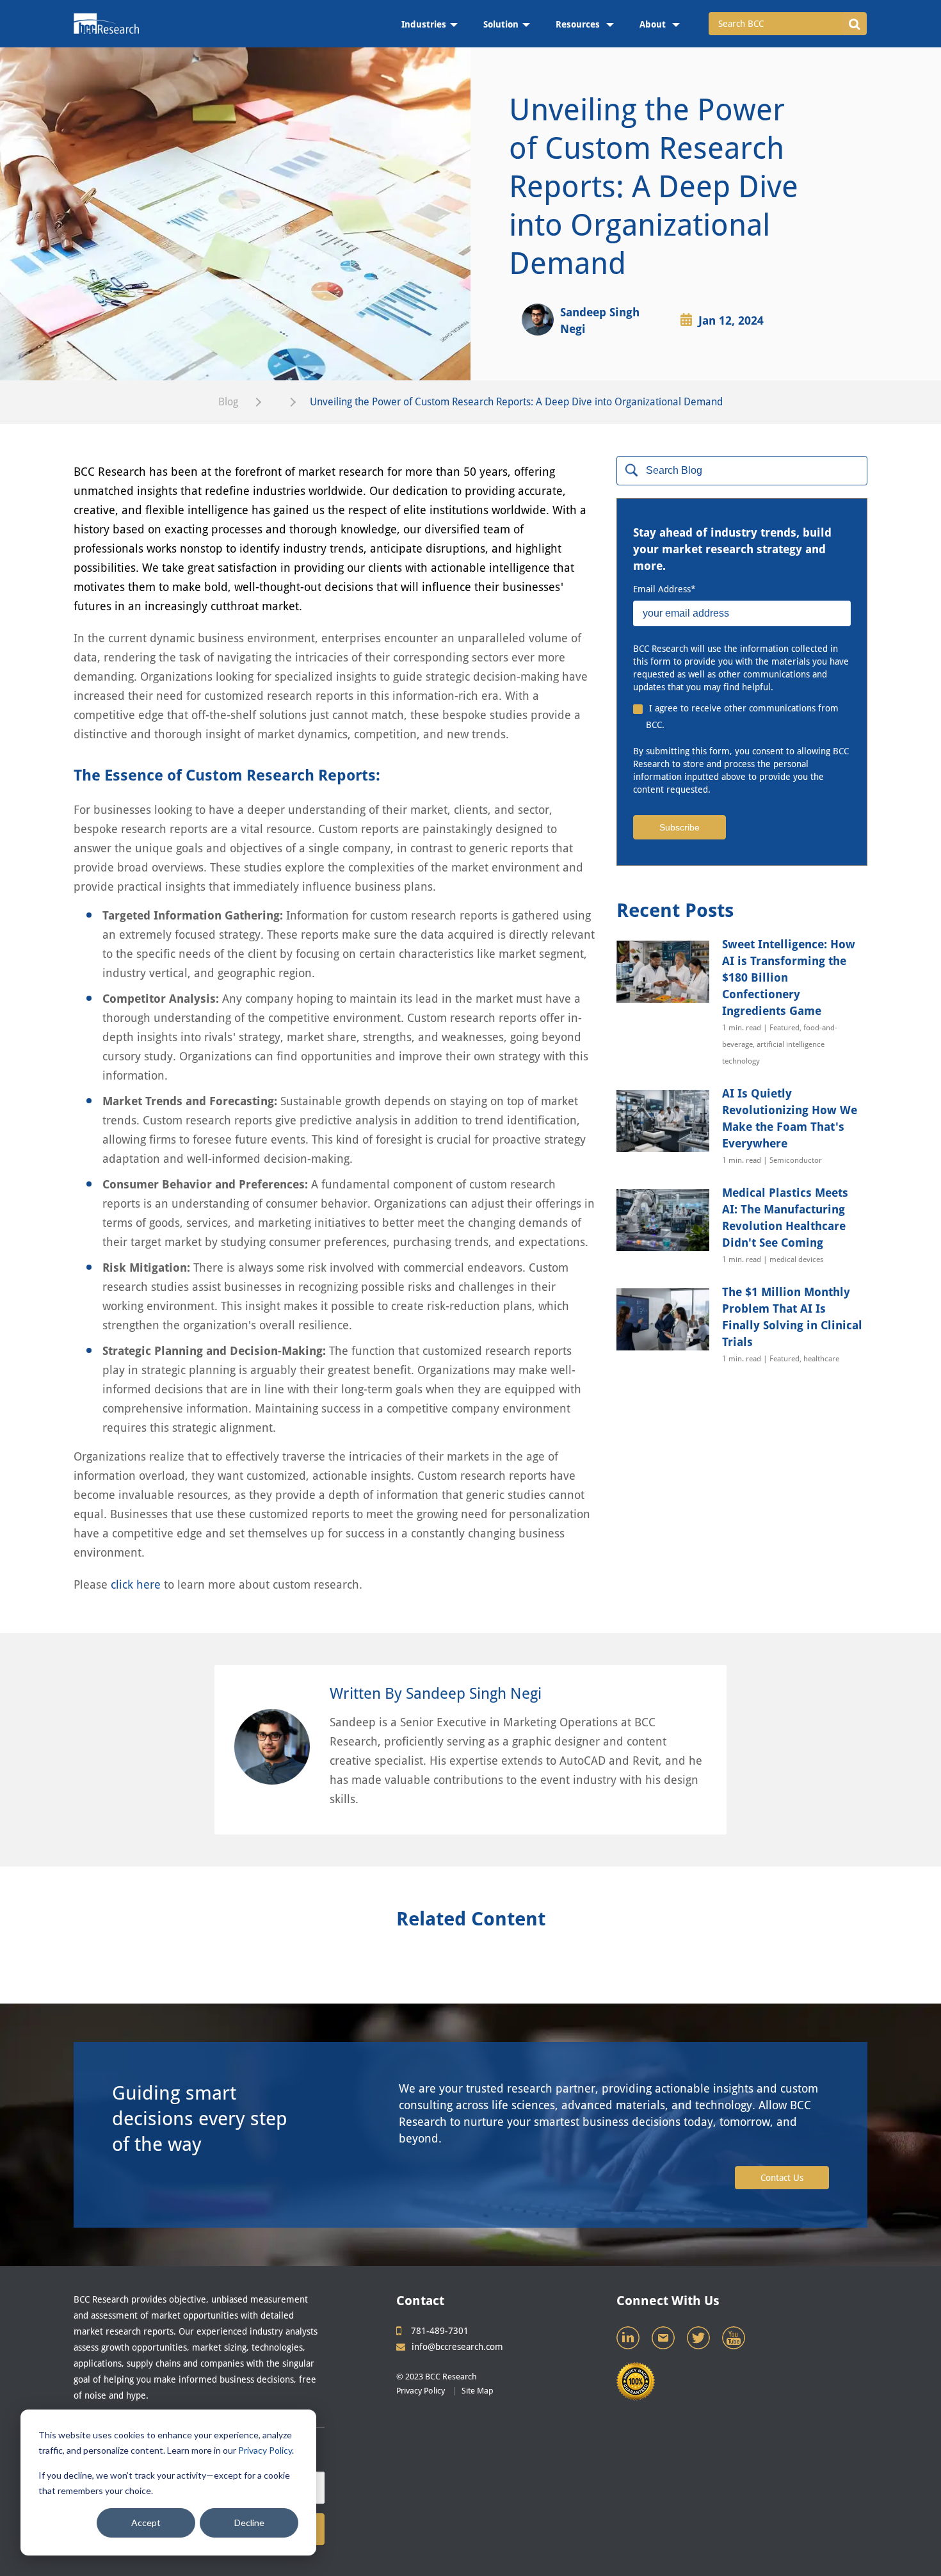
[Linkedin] (629, 2341)
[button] (854, 24)
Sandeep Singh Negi (600, 320)
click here (136, 1584)
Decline (249, 2523)
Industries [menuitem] (424, 24)
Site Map (478, 2391)
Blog (228, 402)
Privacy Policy (265, 2450)
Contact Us (782, 2178)
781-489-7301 (440, 2331)
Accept (146, 2523)
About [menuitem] (654, 24)
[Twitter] (700, 2341)
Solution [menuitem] (501, 24)
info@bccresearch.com (457, 2347)
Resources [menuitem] (579, 24)
